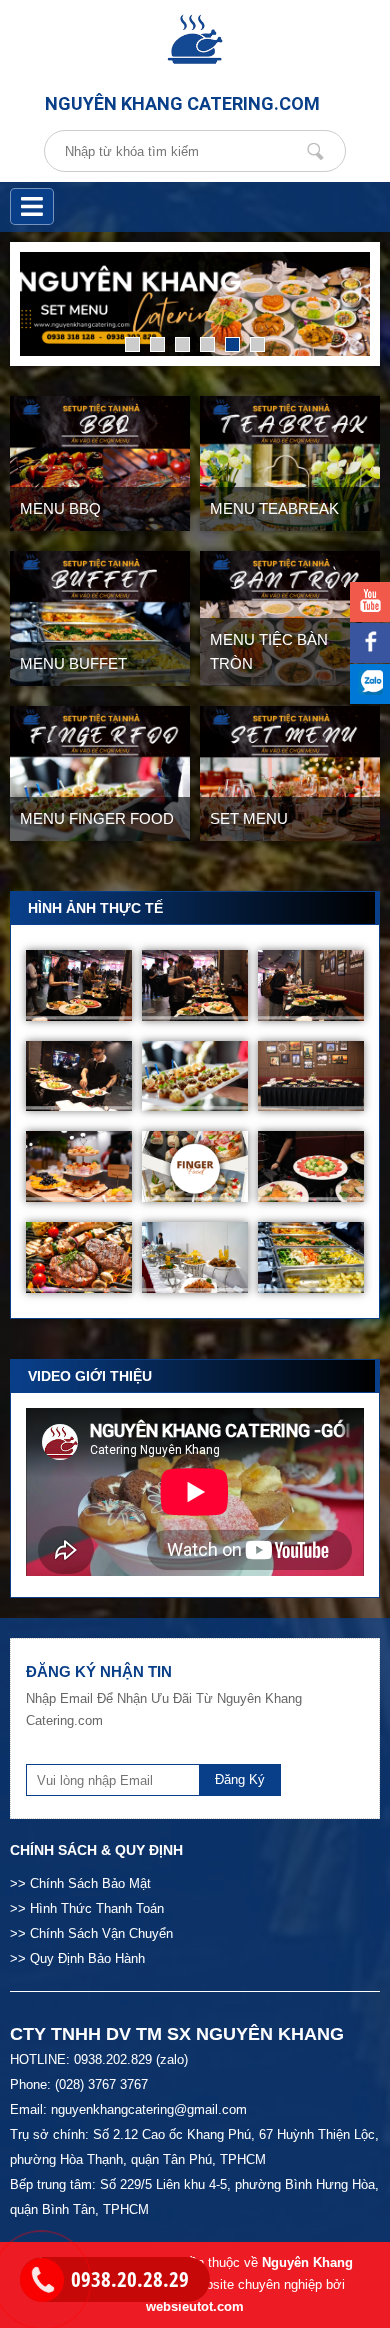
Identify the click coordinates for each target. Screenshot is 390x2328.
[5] (232, 344)
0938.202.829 (113, 2059)
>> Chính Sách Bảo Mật (80, 1883)
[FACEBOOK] (370, 643)
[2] (157, 344)
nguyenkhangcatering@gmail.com (149, 2109)
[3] (182, 344)
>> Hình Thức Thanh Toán (87, 1908)
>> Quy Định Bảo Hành (77, 1958)
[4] (207, 344)
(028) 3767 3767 (101, 2084)
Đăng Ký (240, 1779)
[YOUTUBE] (370, 602)
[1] (132, 344)
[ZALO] (370, 684)
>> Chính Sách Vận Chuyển (91, 1933)
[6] (257, 344)
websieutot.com (195, 2306)
